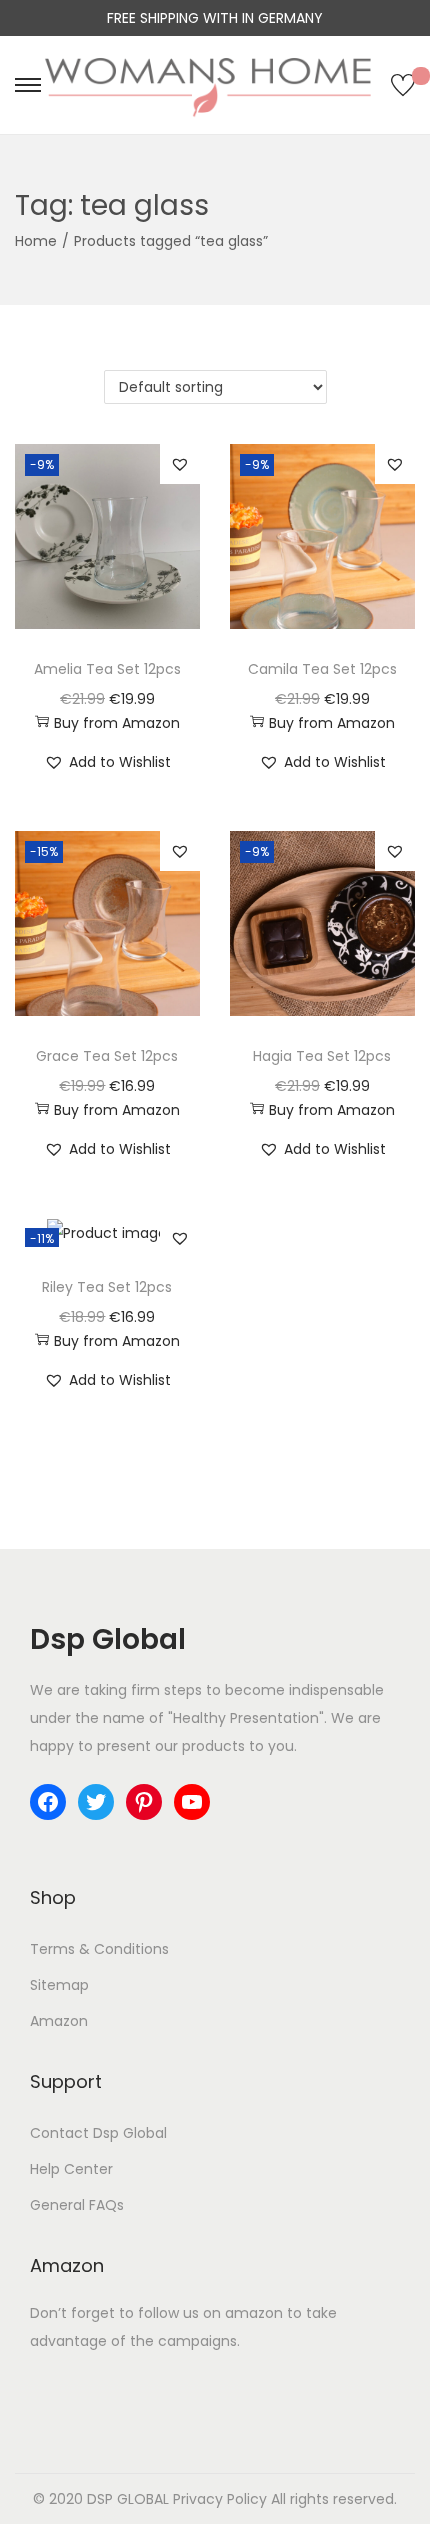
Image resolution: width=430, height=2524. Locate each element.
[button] (180, 464)
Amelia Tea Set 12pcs (107, 669)
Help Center (71, 2169)
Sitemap (59, 1985)
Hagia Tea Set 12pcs (322, 1056)
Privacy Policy (220, 2499)
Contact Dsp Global (98, 2133)
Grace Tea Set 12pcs (107, 1056)
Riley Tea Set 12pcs (107, 1287)
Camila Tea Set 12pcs (322, 669)
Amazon (59, 2021)
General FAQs (77, 2205)
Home (36, 241)
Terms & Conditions (99, 1949)
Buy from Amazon (117, 723)
